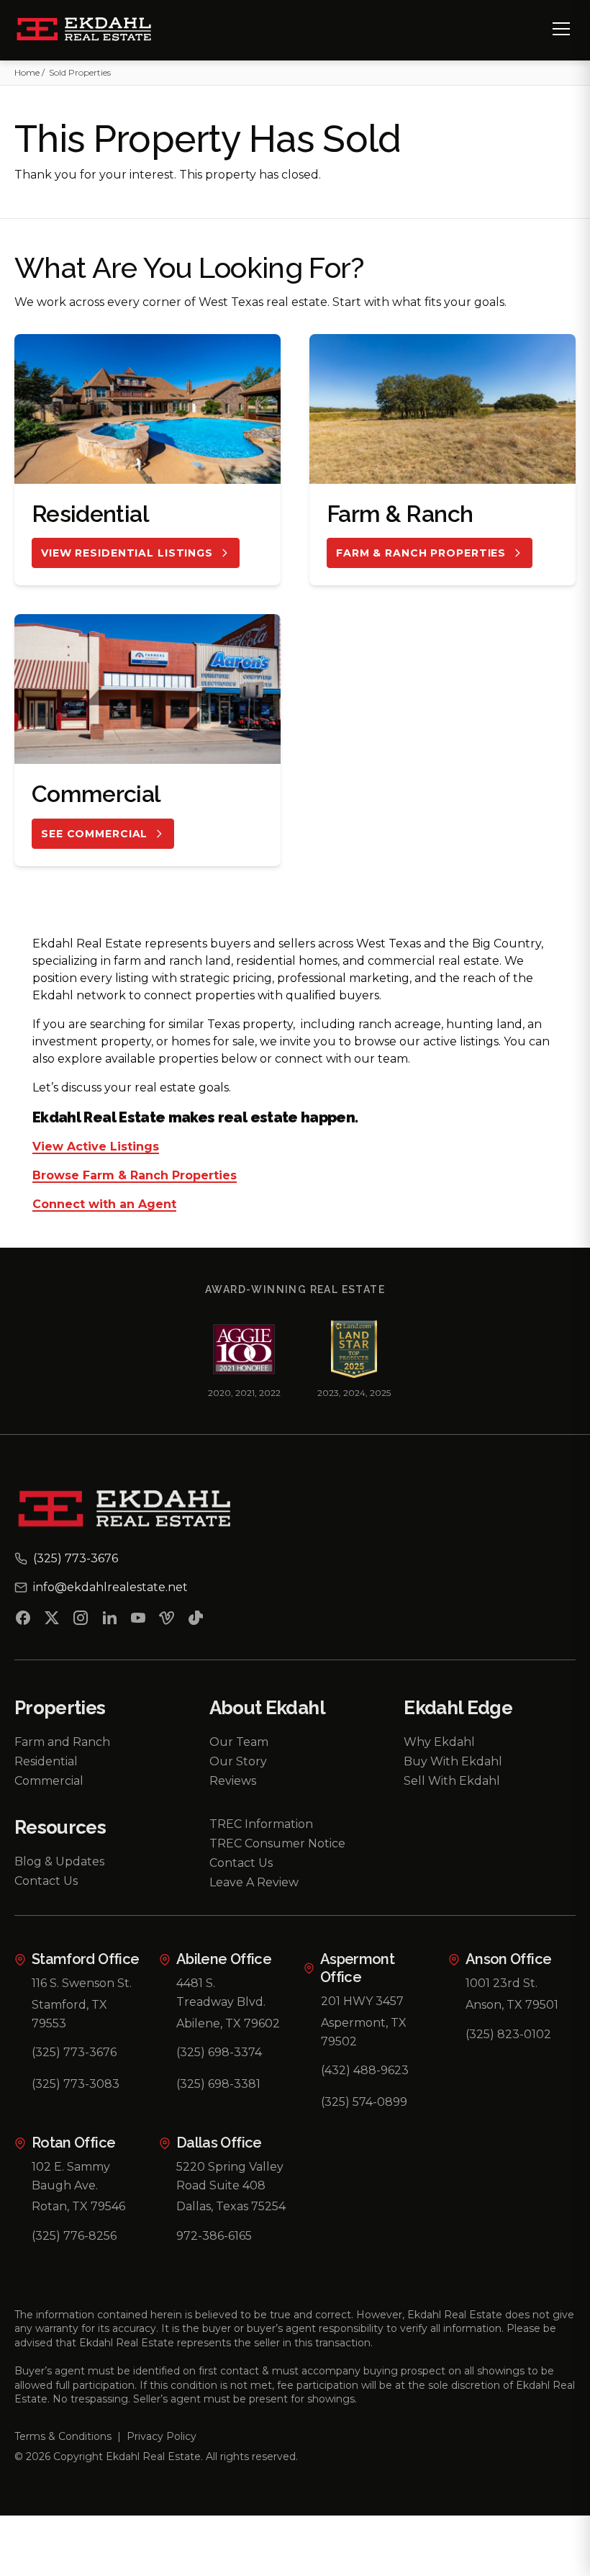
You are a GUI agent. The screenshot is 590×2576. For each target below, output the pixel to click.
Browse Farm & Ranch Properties (135, 1176)
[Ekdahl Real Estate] (92, 30)
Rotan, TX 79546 (78, 2206)
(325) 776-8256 (74, 2236)
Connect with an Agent (104, 1205)
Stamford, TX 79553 (69, 2014)
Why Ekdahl (439, 1742)
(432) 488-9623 (365, 2070)
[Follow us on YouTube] (138, 1621)
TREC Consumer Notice (277, 1843)
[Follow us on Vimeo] (167, 1621)
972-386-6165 (214, 2236)
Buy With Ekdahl (453, 1761)
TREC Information (261, 1824)
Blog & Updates (59, 1861)
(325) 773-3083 (76, 2084)
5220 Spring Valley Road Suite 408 (230, 2176)
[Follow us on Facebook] (23, 1621)
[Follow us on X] (52, 1621)
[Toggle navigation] (561, 29)
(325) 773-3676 (74, 2052)
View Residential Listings (127, 553)
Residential (46, 1761)
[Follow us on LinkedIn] (109, 1621)
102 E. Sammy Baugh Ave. (71, 2176)
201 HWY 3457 (362, 2001)
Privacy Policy (162, 2436)
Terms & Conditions (63, 2436)
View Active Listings (96, 1147)
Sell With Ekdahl (452, 1781)
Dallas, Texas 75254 (231, 2206)
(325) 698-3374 (219, 2052)
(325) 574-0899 (364, 2102)
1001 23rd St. (501, 1983)
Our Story (238, 1761)
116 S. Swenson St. (82, 1983)
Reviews (233, 1781)
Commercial (49, 1781)
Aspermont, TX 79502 (364, 2032)
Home (27, 72)
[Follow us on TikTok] (196, 1621)
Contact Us (46, 1881)
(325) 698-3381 (218, 2084)
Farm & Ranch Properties (421, 553)
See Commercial (94, 834)
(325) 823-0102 (508, 2034)
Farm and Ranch (62, 1742)
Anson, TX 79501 (512, 2005)
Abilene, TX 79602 (228, 2023)
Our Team (239, 1742)
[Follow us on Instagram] (81, 1621)
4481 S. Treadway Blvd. (221, 1992)
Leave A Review (254, 1882)
